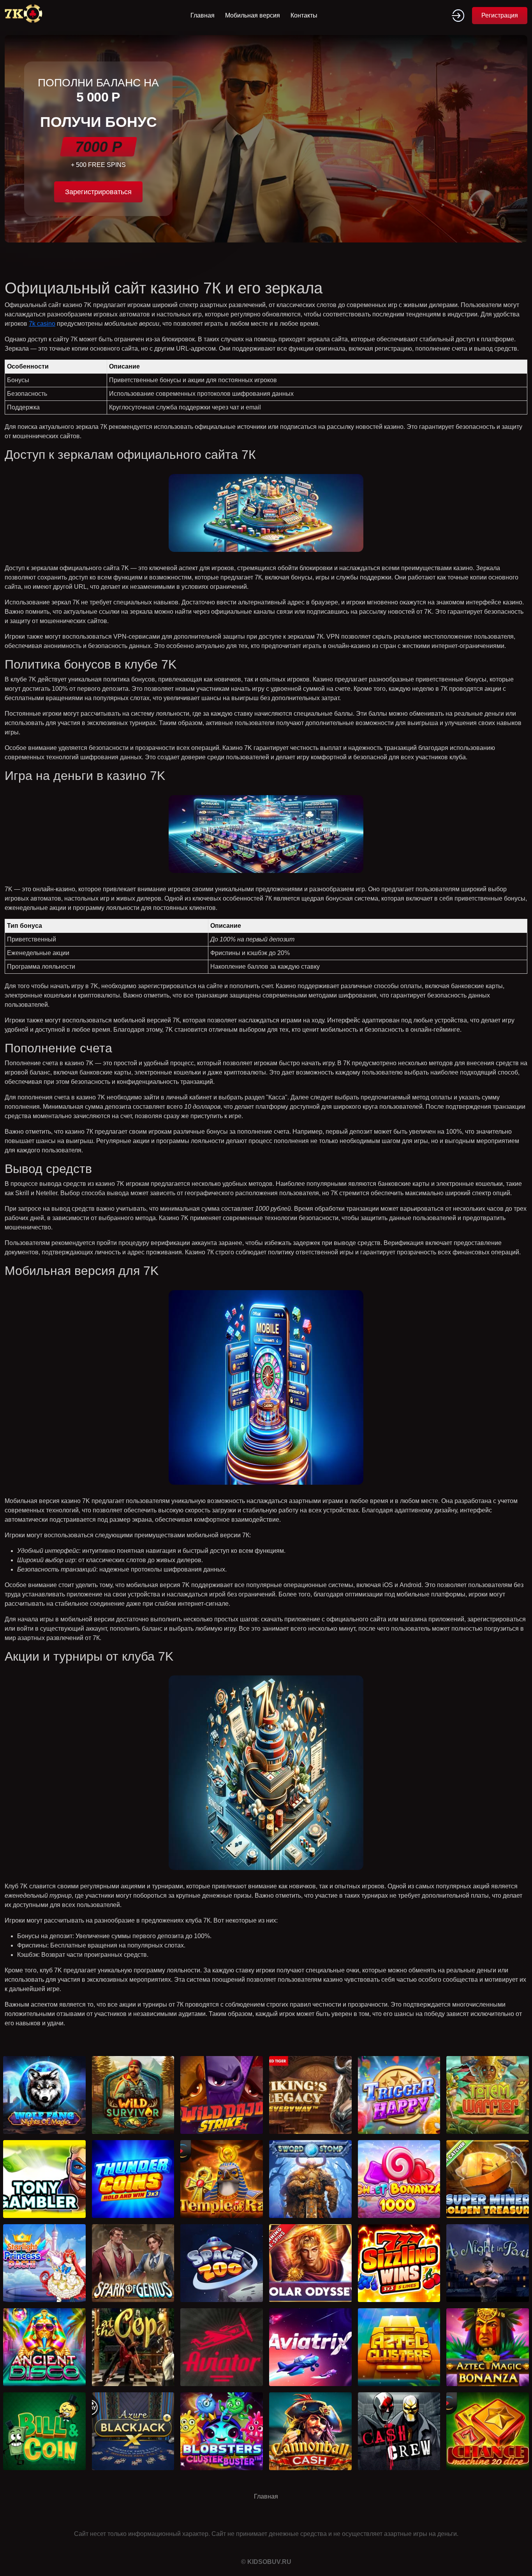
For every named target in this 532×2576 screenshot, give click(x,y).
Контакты (304, 15)
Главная (203, 15)
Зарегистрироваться (98, 192)
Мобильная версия (253, 15)
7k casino (42, 324)
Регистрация (500, 15)
